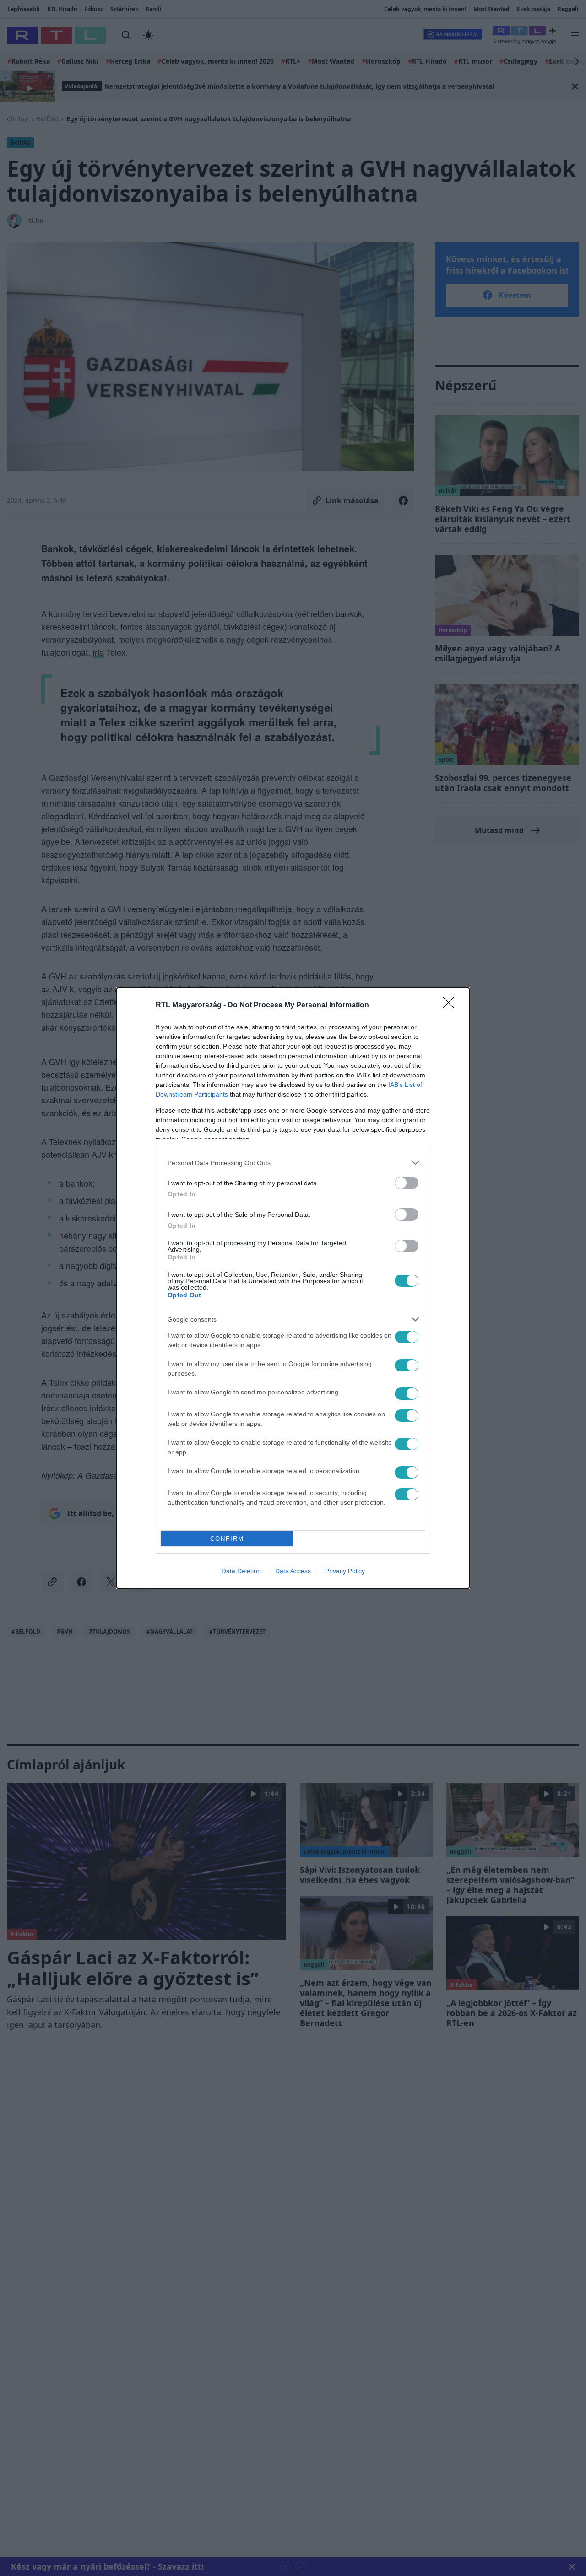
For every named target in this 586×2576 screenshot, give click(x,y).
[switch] (407, 1183)
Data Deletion (241, 1571)
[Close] (451, 1006)
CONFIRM (227, 1539)
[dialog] (293, 1288)
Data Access (293, 1571)
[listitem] (293, 1163)
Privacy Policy (345, 1571)
